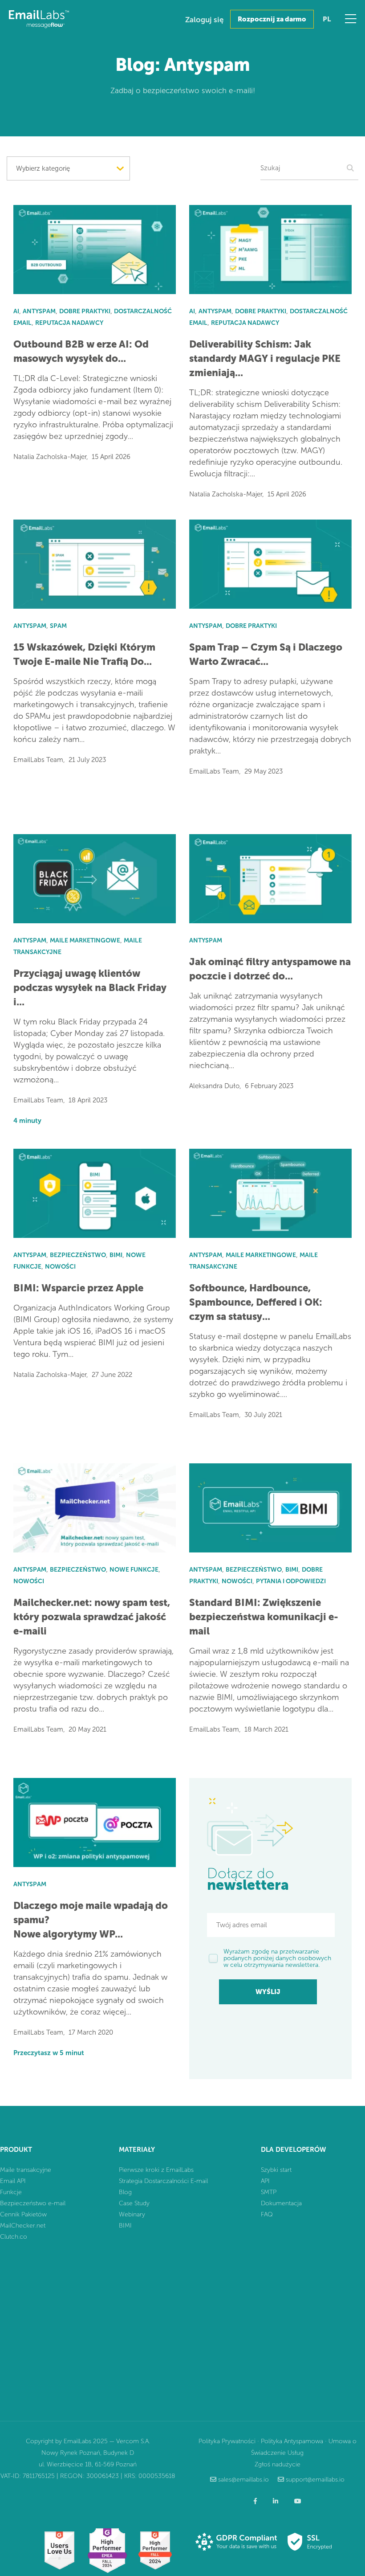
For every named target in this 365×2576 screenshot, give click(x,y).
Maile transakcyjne (26, 2170)
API (265, 2181)
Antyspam (39, 311)
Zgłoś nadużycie (278, 2464)
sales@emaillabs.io (243, 2480)
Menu (351, 19)
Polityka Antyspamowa (292, 2441)
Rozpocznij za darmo (272, 19)
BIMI (116, 1255)
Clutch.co (14, 2237)
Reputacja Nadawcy (69, 323)
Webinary (132, 2214)
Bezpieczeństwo (78, 1255)
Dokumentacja (281, 2203)
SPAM (58, 626)
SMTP (269, 2192)
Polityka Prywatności (227, 2441)
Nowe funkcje (134, 1570)
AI (16, 311)
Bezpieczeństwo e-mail (33, 2203)
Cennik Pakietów (23, 2214)
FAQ (267, 2214)
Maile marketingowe (85, 940)
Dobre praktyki (85, 311)
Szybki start (276, 2170)
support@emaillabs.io (315, 2480)
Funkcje (11, 2192)
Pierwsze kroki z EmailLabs (156, 2170)
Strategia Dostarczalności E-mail (163, 2181)
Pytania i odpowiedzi (291, 1581)
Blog (125, 2192)
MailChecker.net (23, 2226)
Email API (13, 2181)
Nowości (60, 1267)
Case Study (134, 2203)
